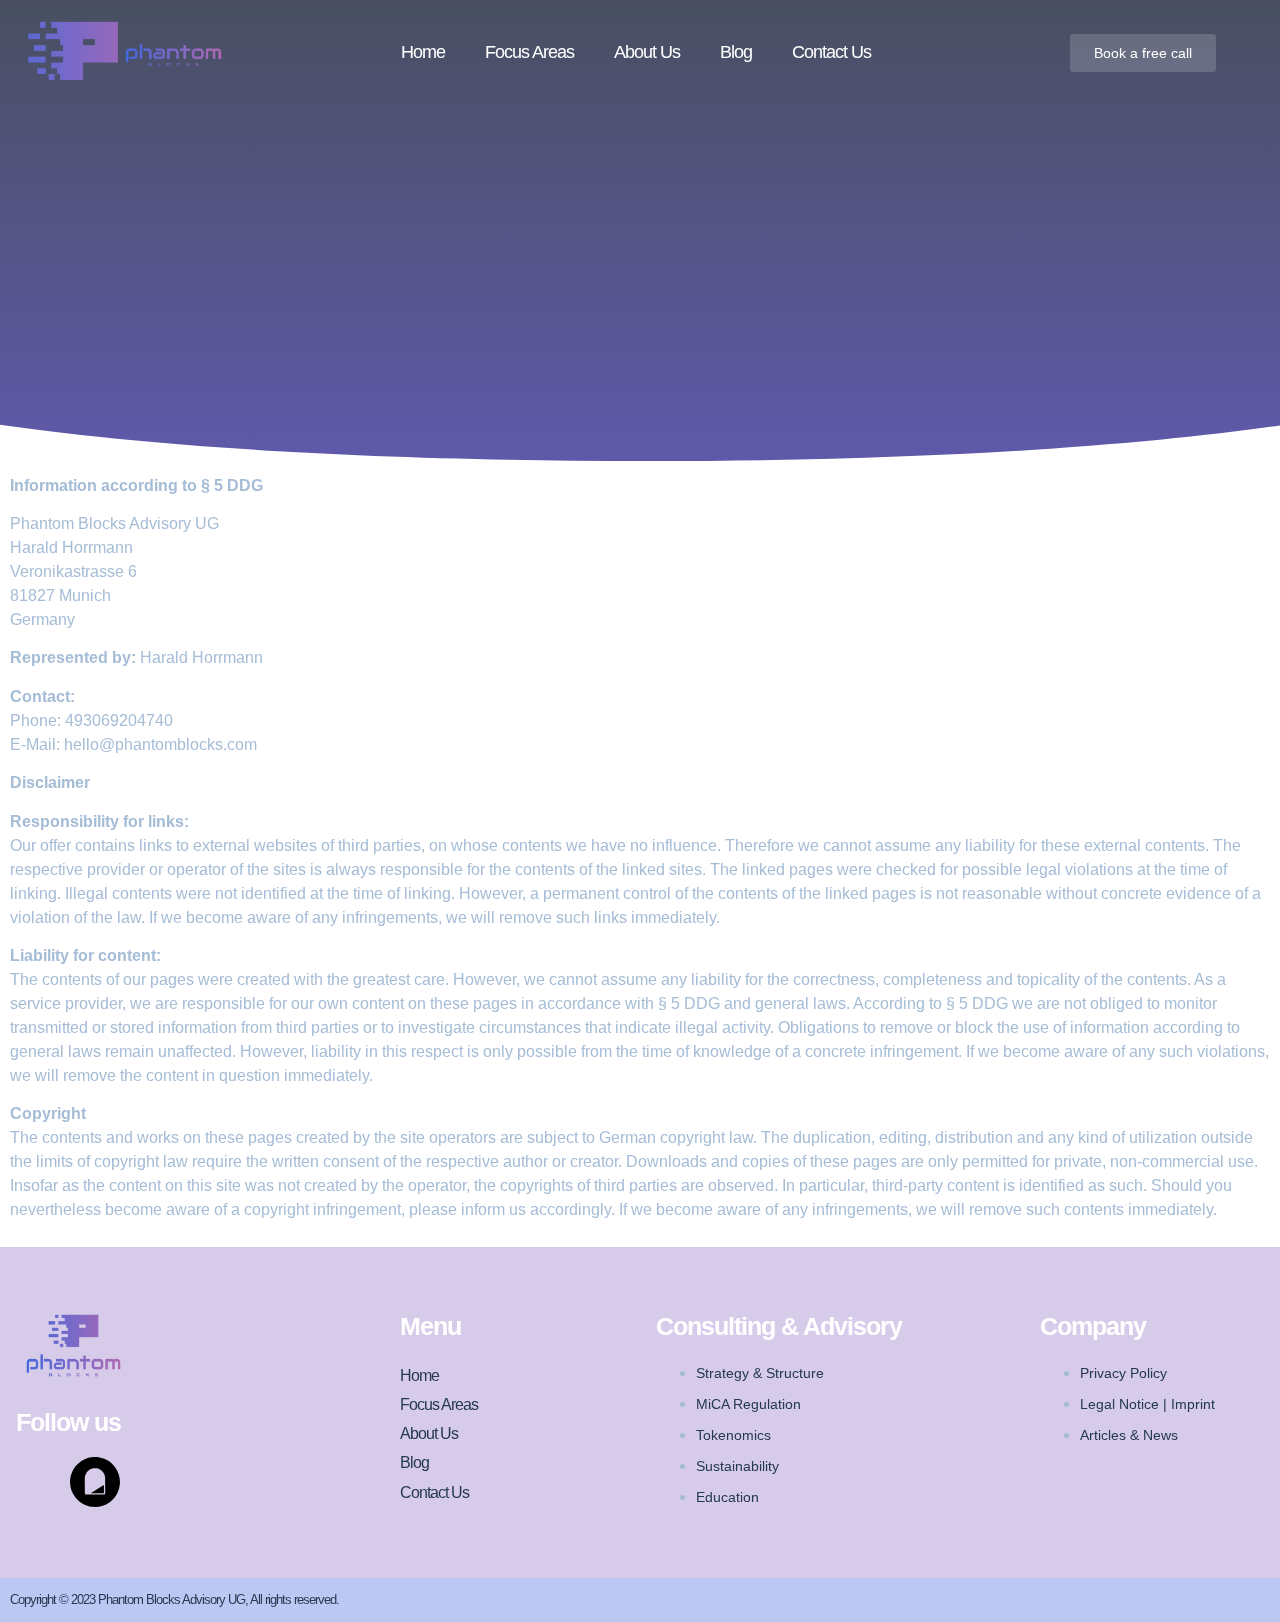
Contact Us (831, 52)
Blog (736, 52)
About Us (647, 52)
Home (423, 52)
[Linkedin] (41, 1482)
